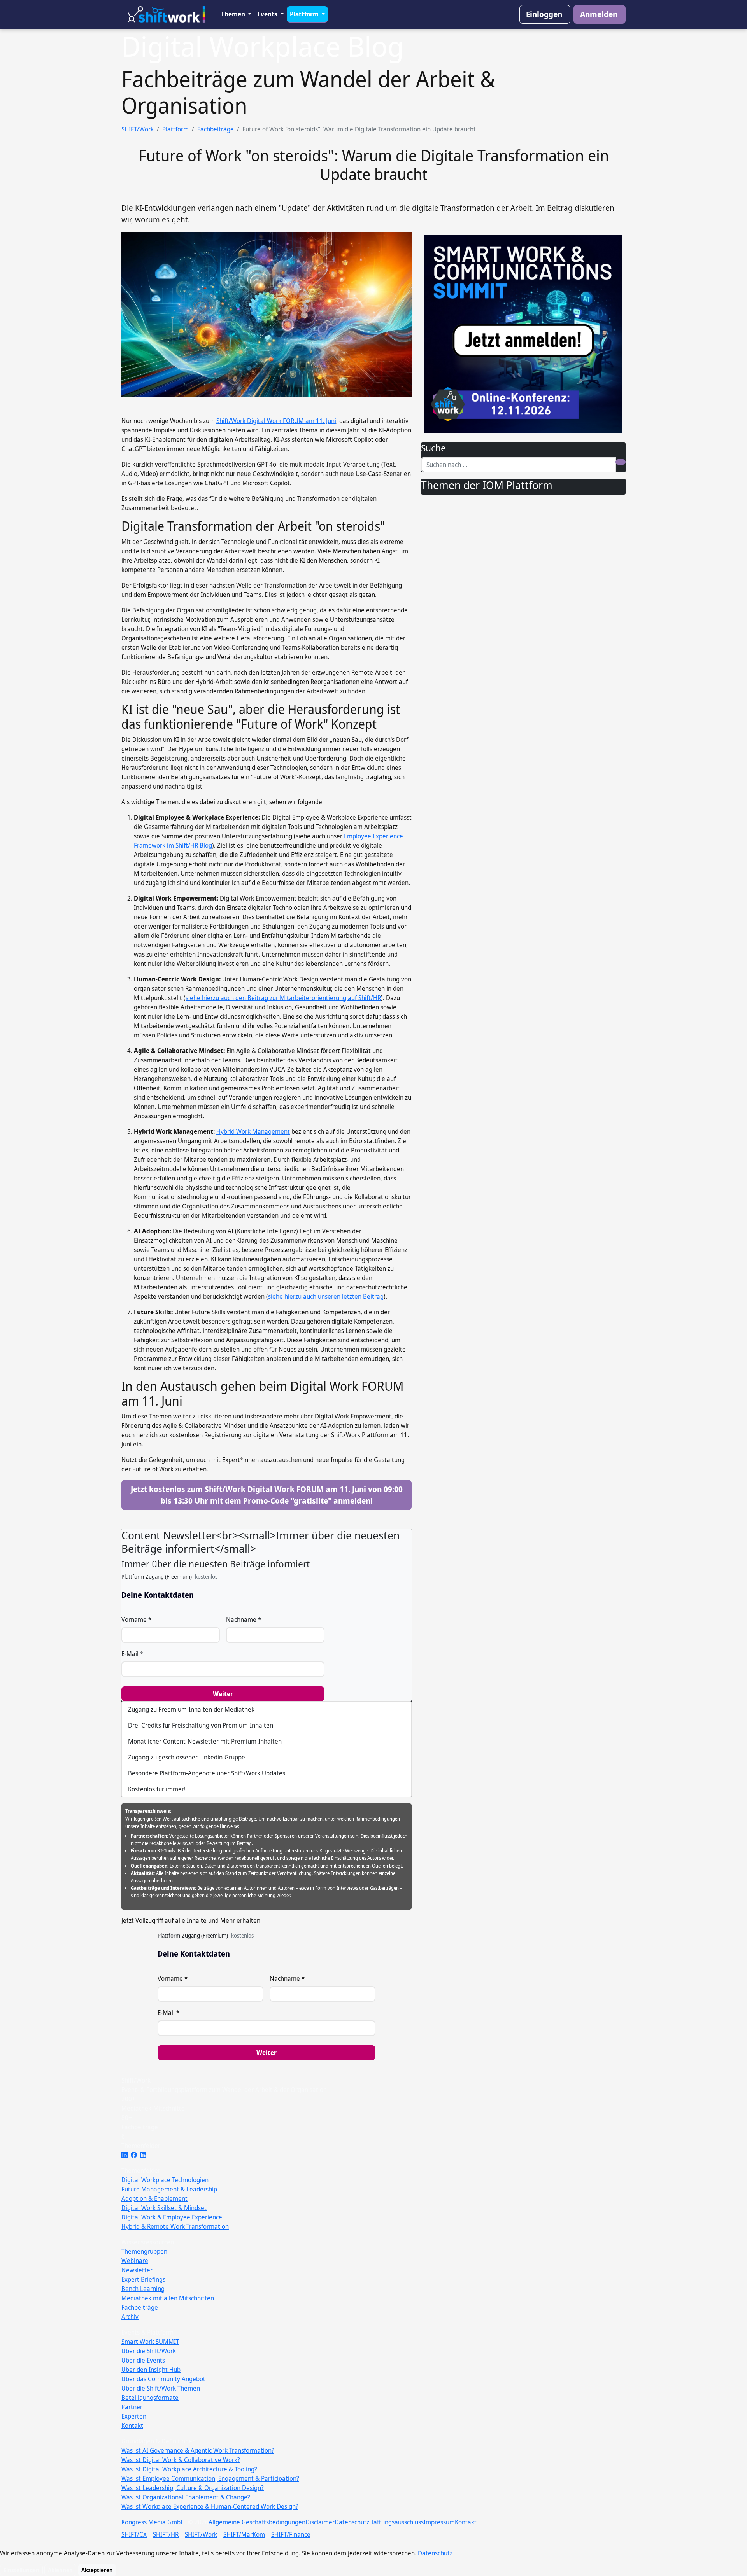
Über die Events (143, 2360)
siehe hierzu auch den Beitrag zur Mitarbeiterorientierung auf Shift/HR (283, 998)
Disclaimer (320, 2522)
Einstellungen (21, 2570)
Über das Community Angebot (163, 2379)
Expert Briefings (143, 2279)
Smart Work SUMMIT (150, 2342)
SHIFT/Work (138, 129)
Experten (134, 2416)
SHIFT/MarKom (244, 2534)
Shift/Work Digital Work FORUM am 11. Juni (276, 421)
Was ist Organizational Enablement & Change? (186, 2497)
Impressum (439, 2522)
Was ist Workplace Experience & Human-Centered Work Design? (210, 2506)
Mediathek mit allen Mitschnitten (168, 2298)
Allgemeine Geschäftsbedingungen (257, 2522)
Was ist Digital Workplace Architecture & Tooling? (189, 2469)
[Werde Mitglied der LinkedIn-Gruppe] (143, 2155)
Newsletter (137, 2270)
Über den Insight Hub (151, 2370)
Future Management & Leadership (169, 2189)
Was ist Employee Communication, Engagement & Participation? (210, 2478)
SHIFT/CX (134, 2534)
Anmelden (599, 14)
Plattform (305, 14)
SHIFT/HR (166, 2534)
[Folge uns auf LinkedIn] (124, 2155)
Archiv (130, 2317)
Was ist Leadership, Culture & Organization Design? (193, 2488)
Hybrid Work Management (253, 1131)
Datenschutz (352, 2522)
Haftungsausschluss (396, 2522)
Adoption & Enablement (154, 2198)
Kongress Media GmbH (153, 2522)
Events (268, 14)
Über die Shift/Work (149, 2351)
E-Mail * (132, 1654)
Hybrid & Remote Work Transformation (175, 2226)
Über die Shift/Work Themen (161, 2388)
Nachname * (244, 1619)
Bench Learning (143, 2289)
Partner (132, 2407)
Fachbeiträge (216, 129)
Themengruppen (144, 2251)
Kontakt (132, 2426)
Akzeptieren (97, 2570)
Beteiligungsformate (150, 2398)
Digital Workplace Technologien (165, 2180)
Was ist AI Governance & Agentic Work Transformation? (198, 2450)
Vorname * (136, 1619)
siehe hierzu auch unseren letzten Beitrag (326, 1296)
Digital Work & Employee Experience (172, 2217)
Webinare (135, 2261)
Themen (234, 14)
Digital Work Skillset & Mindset (164, 2208)
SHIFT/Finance (291, 2534)
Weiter (223, 1694)
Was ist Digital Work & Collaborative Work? (181, 2460)
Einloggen (544, 14)
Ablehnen (60, 2570)
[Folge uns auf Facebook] (134, 2155)
